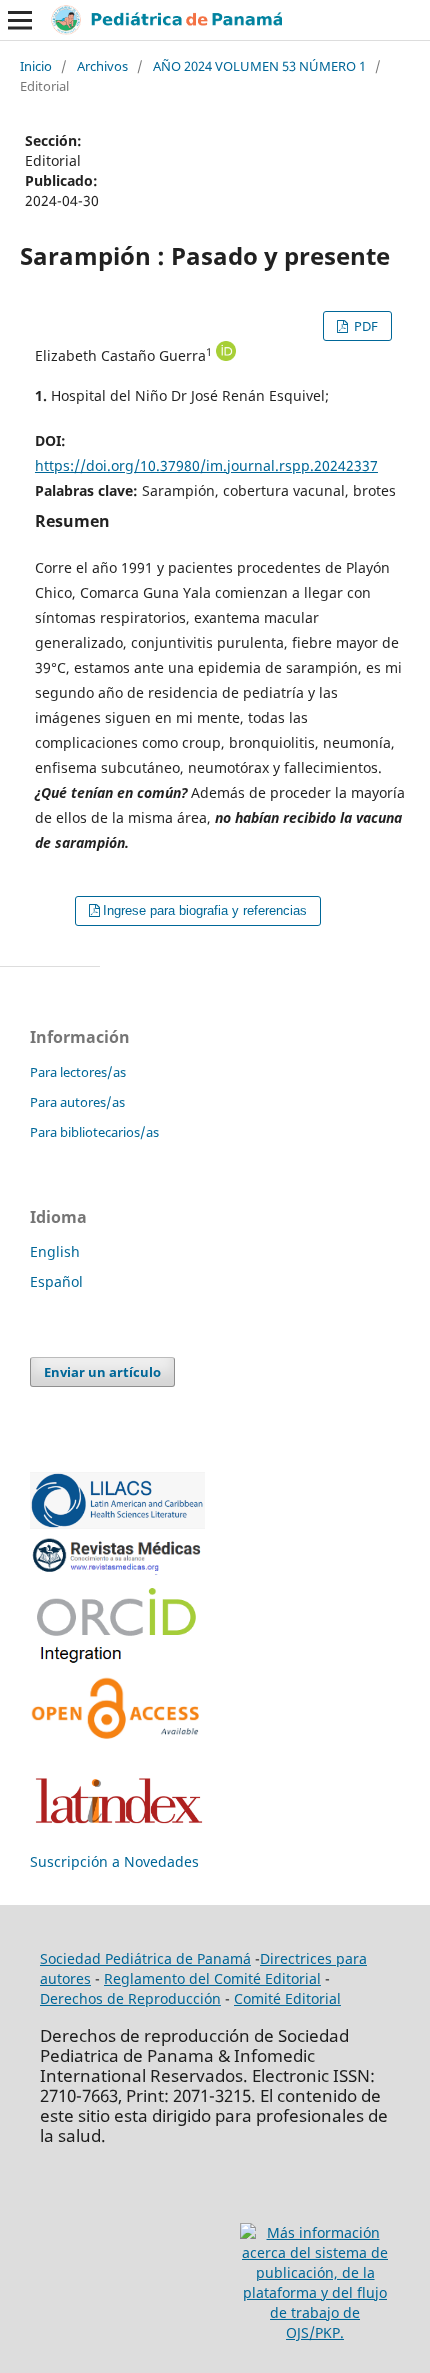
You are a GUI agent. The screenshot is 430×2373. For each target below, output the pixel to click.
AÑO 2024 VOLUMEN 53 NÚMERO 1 (259, 66)
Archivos (102, 66)
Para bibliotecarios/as (94, 1132)
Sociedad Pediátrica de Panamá (145, 1958)
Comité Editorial (287, 1998)
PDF (364, 326)
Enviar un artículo (102, 1372)
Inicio (36, 66)
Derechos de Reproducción (130, 1998)
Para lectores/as (78, 1072)
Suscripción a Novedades (114, 1861)
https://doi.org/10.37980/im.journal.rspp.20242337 (206, 465)
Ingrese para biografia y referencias (205, 910)
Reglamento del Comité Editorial (212, 1978)
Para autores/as (77, 1102)
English (55, 1251)
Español (56, 1281)
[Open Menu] (20, 20)
